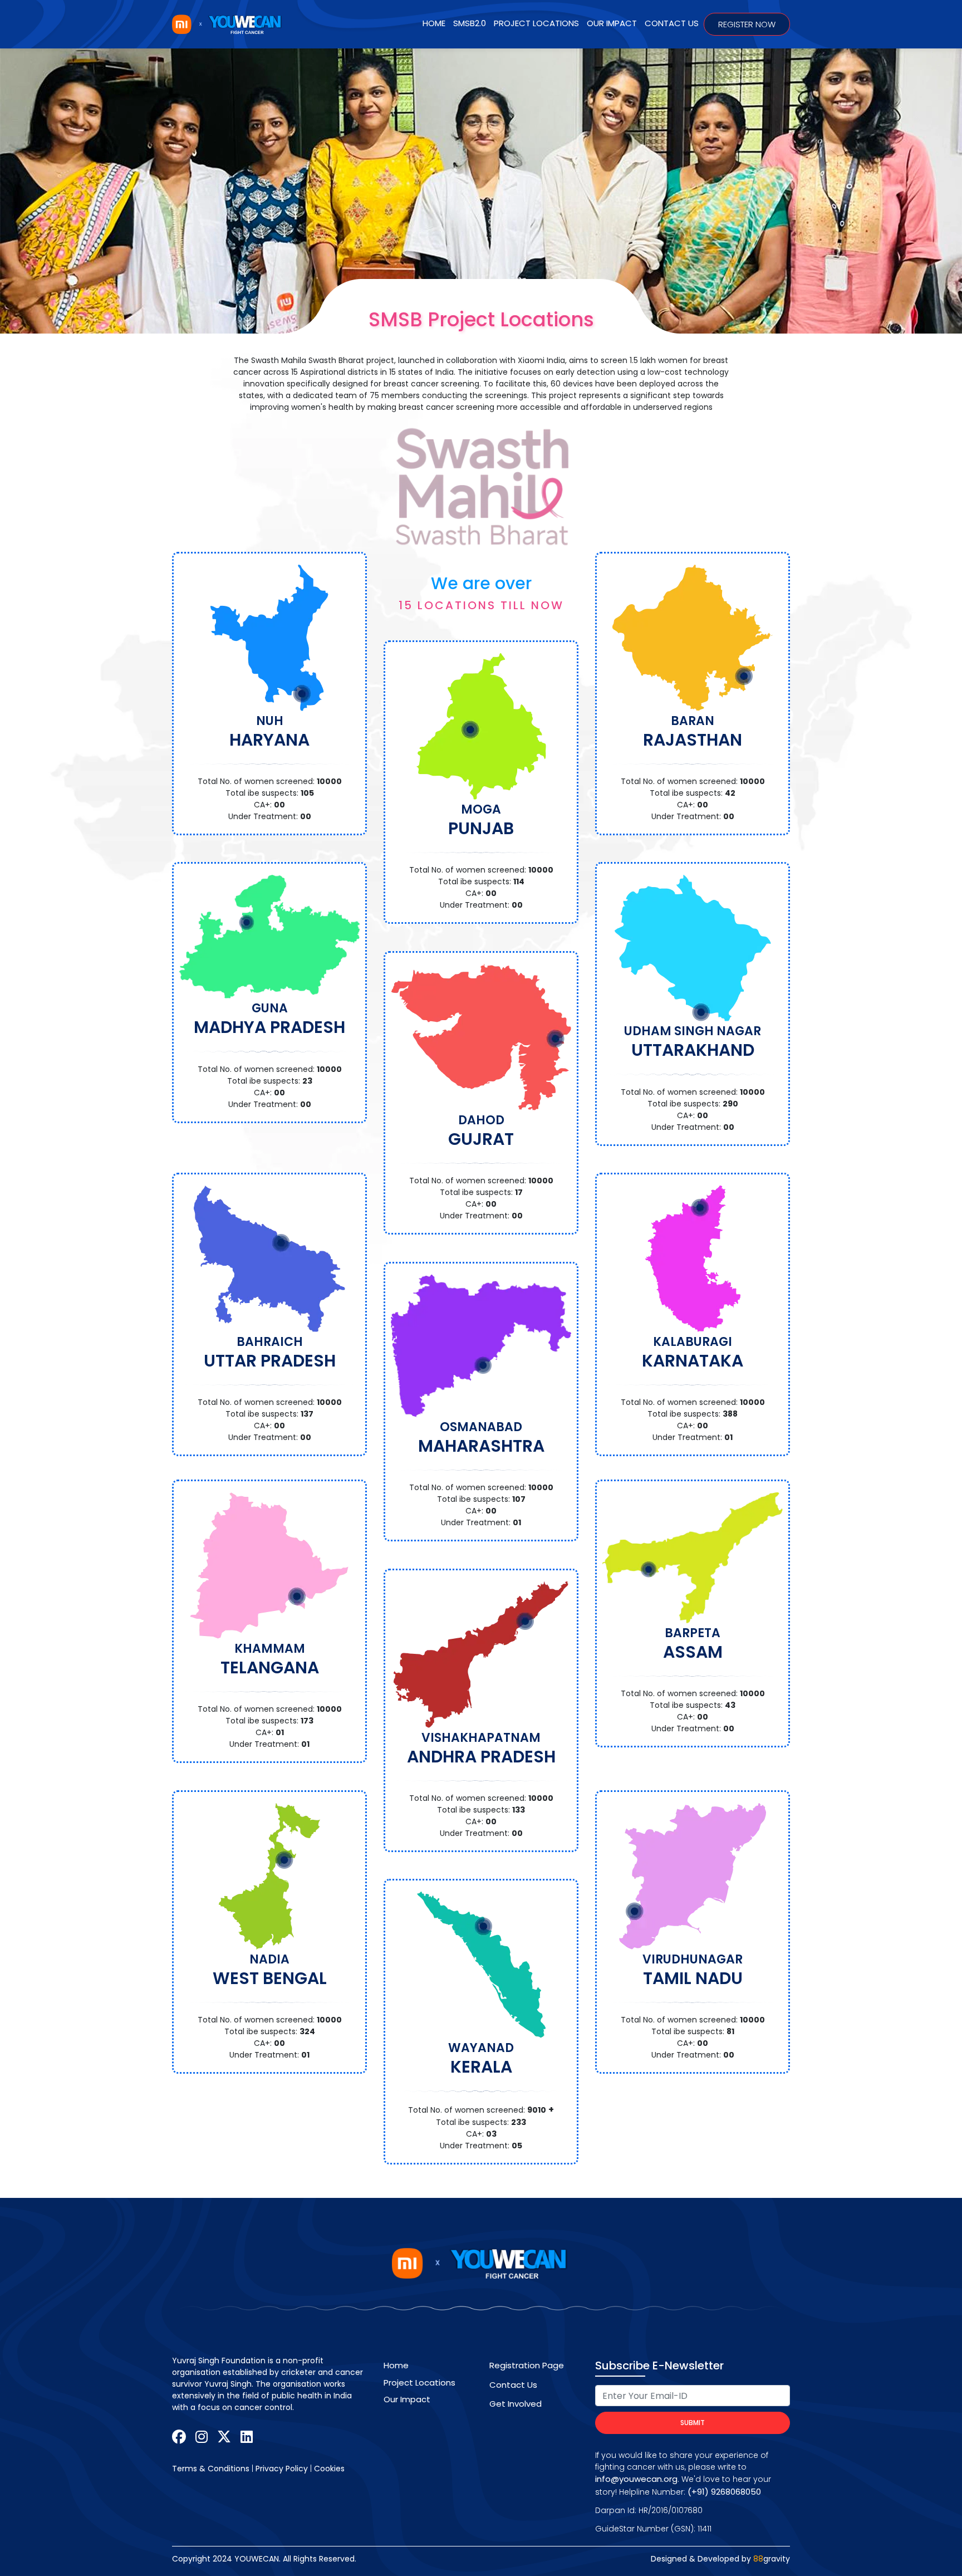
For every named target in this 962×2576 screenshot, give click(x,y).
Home (434, 23)
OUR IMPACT (612, 23)
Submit (693, 2423)
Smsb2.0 (470, 23)
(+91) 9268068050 (724, 2492)
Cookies (329, 2469)
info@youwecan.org (636, 2479)
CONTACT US (672, 23)
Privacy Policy (282, 2469)
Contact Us (513, 2385)
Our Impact (407, 2399)
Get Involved (516, 2404)
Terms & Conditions (211, 2469)
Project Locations (419, 2382)
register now (747, 24)
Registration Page (527, 2365)
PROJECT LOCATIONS (536, 23)
